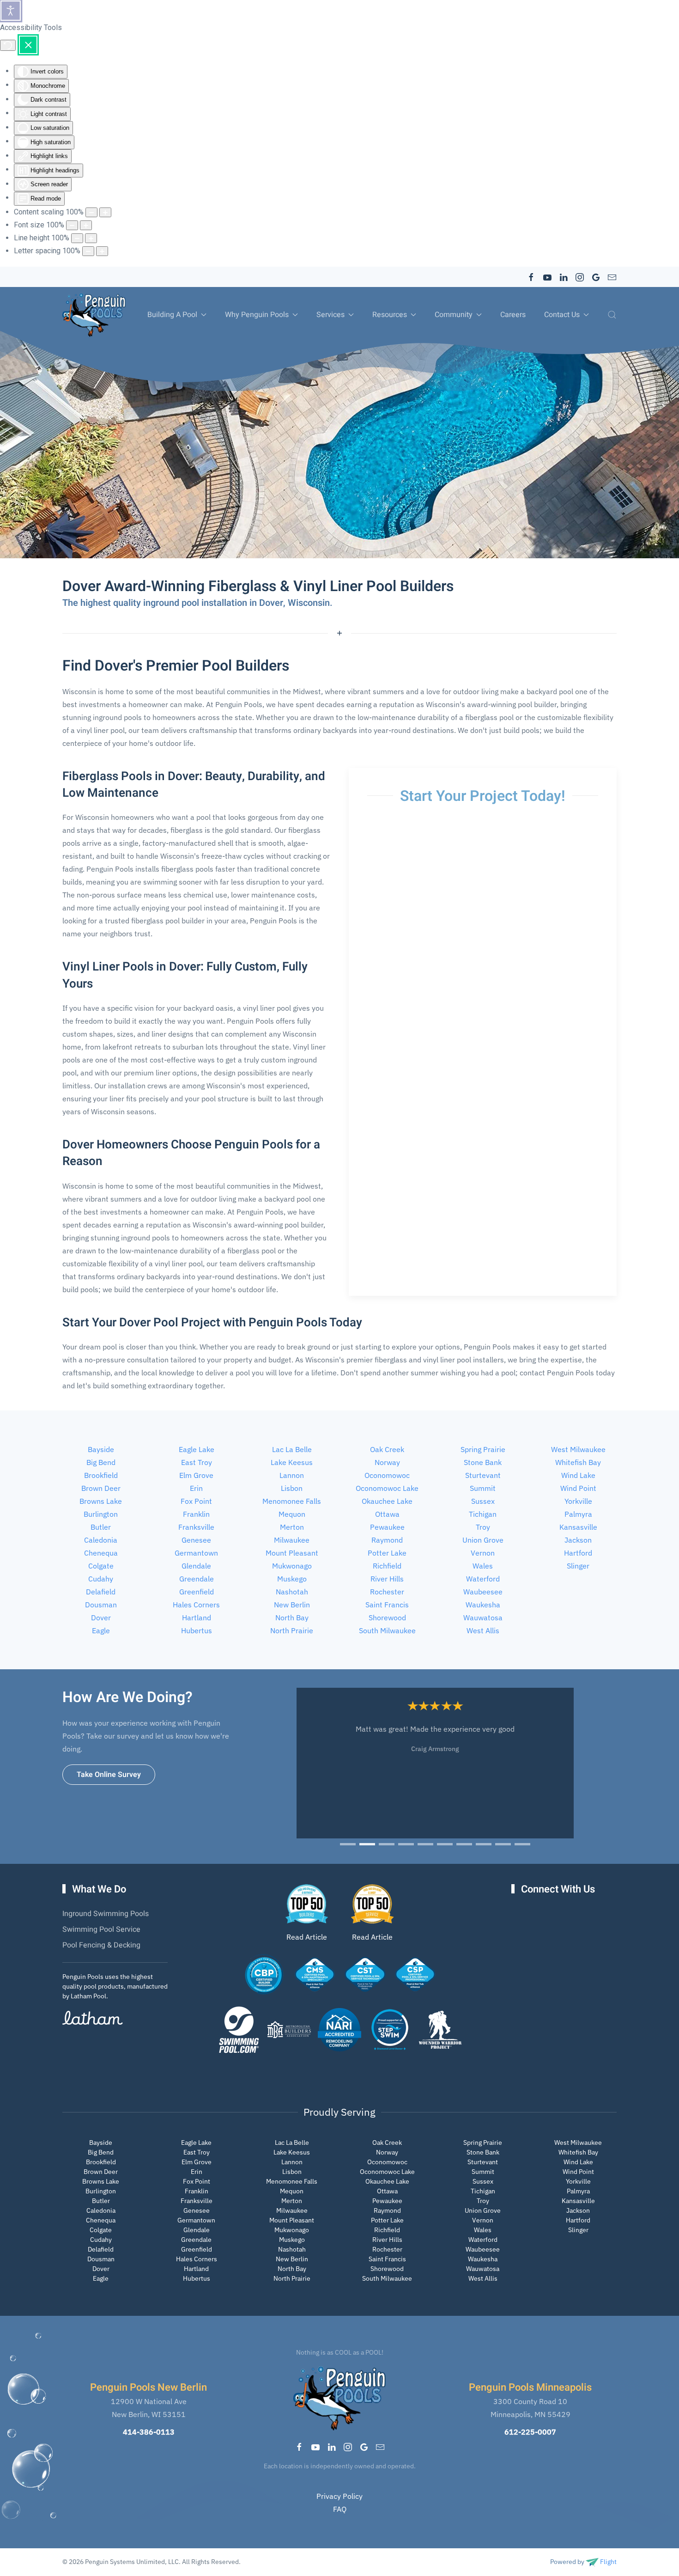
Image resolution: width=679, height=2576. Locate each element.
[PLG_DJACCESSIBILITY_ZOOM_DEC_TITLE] (91, 212)
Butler (101, 1527)
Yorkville (578, 1501)
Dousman (101, 1605)
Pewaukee (387, 1527)
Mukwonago (292, 1566)
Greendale (197, 1579)
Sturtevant (483, 1475)
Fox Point (196, 1501)
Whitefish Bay (578, 1462)
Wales (483, 1566)
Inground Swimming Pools (106, 1914)
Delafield (101, 1592)
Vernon (483, 1553)
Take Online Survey (109, 1775)
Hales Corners (196, 1605)
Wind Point (578, 1488)
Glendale (196, 1566)
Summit (483, 1488)
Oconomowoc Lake (387, 1488)
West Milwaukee (578, 1449)
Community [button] (454, 315)
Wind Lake (578, 1475)
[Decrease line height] (77, 238)
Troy (483, 1527)
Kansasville (578, 1527)
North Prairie (292, 1630)
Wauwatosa (483, 1618)
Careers (513, 315)
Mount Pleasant (292, 1553)
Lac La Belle (292, 1449)
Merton (292, 1527)
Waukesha (483, 1605)
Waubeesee (483, 1592)
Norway (387, 1462)
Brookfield (101, 1475)
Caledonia (101, 1540)
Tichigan (483, 1514)
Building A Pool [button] (172, 315)
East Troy (197, 1462)
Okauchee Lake (387, 1501)
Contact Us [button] (562, 315)
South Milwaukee (387, 1630)
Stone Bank (483, 1462)
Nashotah (292, 1592)
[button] (612, 315)
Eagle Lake (197, 1449)
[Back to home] (94, 315)
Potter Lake (387, 1553)
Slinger (578, 1566)
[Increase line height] (91, 238)
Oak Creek (387, 1449)
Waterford (483, 1579)
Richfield (387, 1566)
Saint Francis (387, 1605)
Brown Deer (101, 1488)
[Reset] (8, 45)
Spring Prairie (483, 1449)
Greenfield (197, 1592)
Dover (101, 1618)
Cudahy (101, 1579)
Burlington (101, 1514)
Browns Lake (101, 1501)
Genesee (196, 1540)
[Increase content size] (105, 212)
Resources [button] (390, 315)
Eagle (101, 1630)
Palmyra (578, 1514)
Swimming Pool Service (101, 1929)
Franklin (196, 1514)
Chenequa (101, 1553)
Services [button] (330, 315)
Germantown (196, 1553)
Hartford (578, 1553)
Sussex (483, 1501)
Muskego (292, 1579)
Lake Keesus (292, 1462)
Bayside (101, 1449)
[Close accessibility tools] (28, 45)
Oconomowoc (387, 1475)
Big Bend (101, 1462)
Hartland (197, 1618)
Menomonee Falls (292, 1501)
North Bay (292, 1618)
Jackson (578, 1540)
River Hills (387, 1579)
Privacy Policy (339, 2496)
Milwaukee (292, 1540)
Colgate (101, 1566)
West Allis (483, 1630)
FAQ (340, 2509)
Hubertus (197, 1630)
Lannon (292, 1475)
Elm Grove (196, 1475)
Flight (608, 2562)
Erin (196, 1488)
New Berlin (292, 1605)
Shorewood (387, 1618)
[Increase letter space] (102, 251)
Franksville (196, 1527)
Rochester (387, 1592)
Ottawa (387, 1514)
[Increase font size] (86, 225)
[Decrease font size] (72, 225)
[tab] (348, 1844)
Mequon (292, 1514)
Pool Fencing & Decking (101, 1945)
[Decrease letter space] (88, 251)
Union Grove (483, 1540)
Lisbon (292, 1488)
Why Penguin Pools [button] (257, 315)
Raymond (387, 1540)
